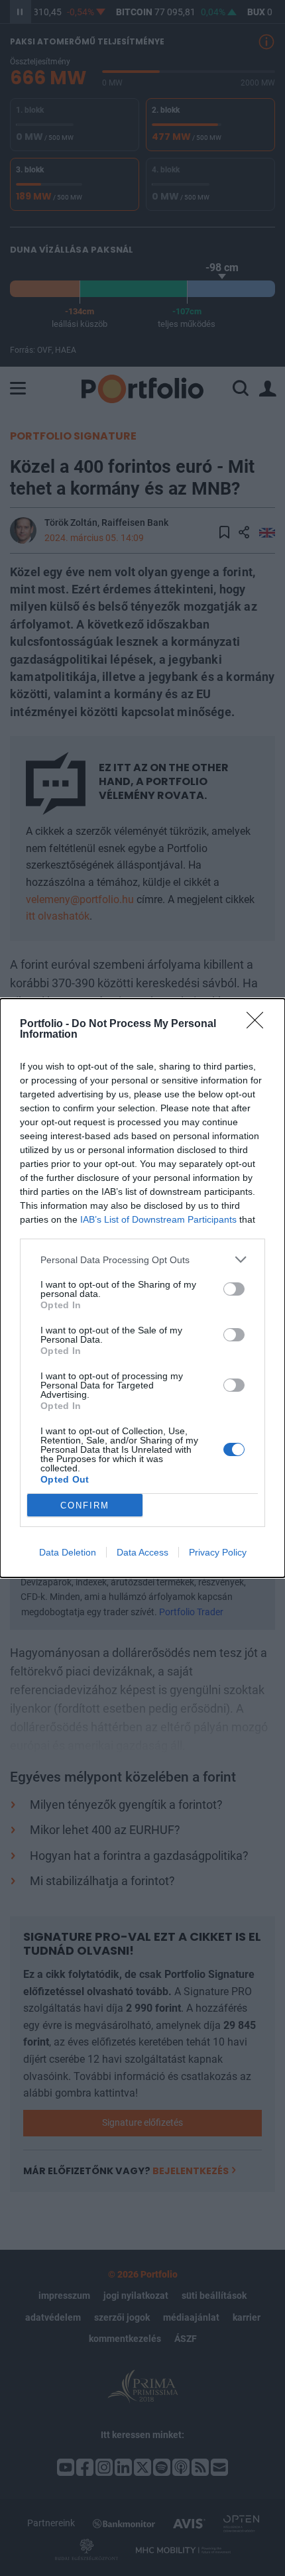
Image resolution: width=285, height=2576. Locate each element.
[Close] (259, 1024)
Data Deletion (68, 1552)
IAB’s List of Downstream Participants (158, 1219)
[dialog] (142, 1288)
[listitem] (142, 1259)
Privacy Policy (218, 1552)
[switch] (234, 1289)
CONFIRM (85, 1505)
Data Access (142, 1552)
